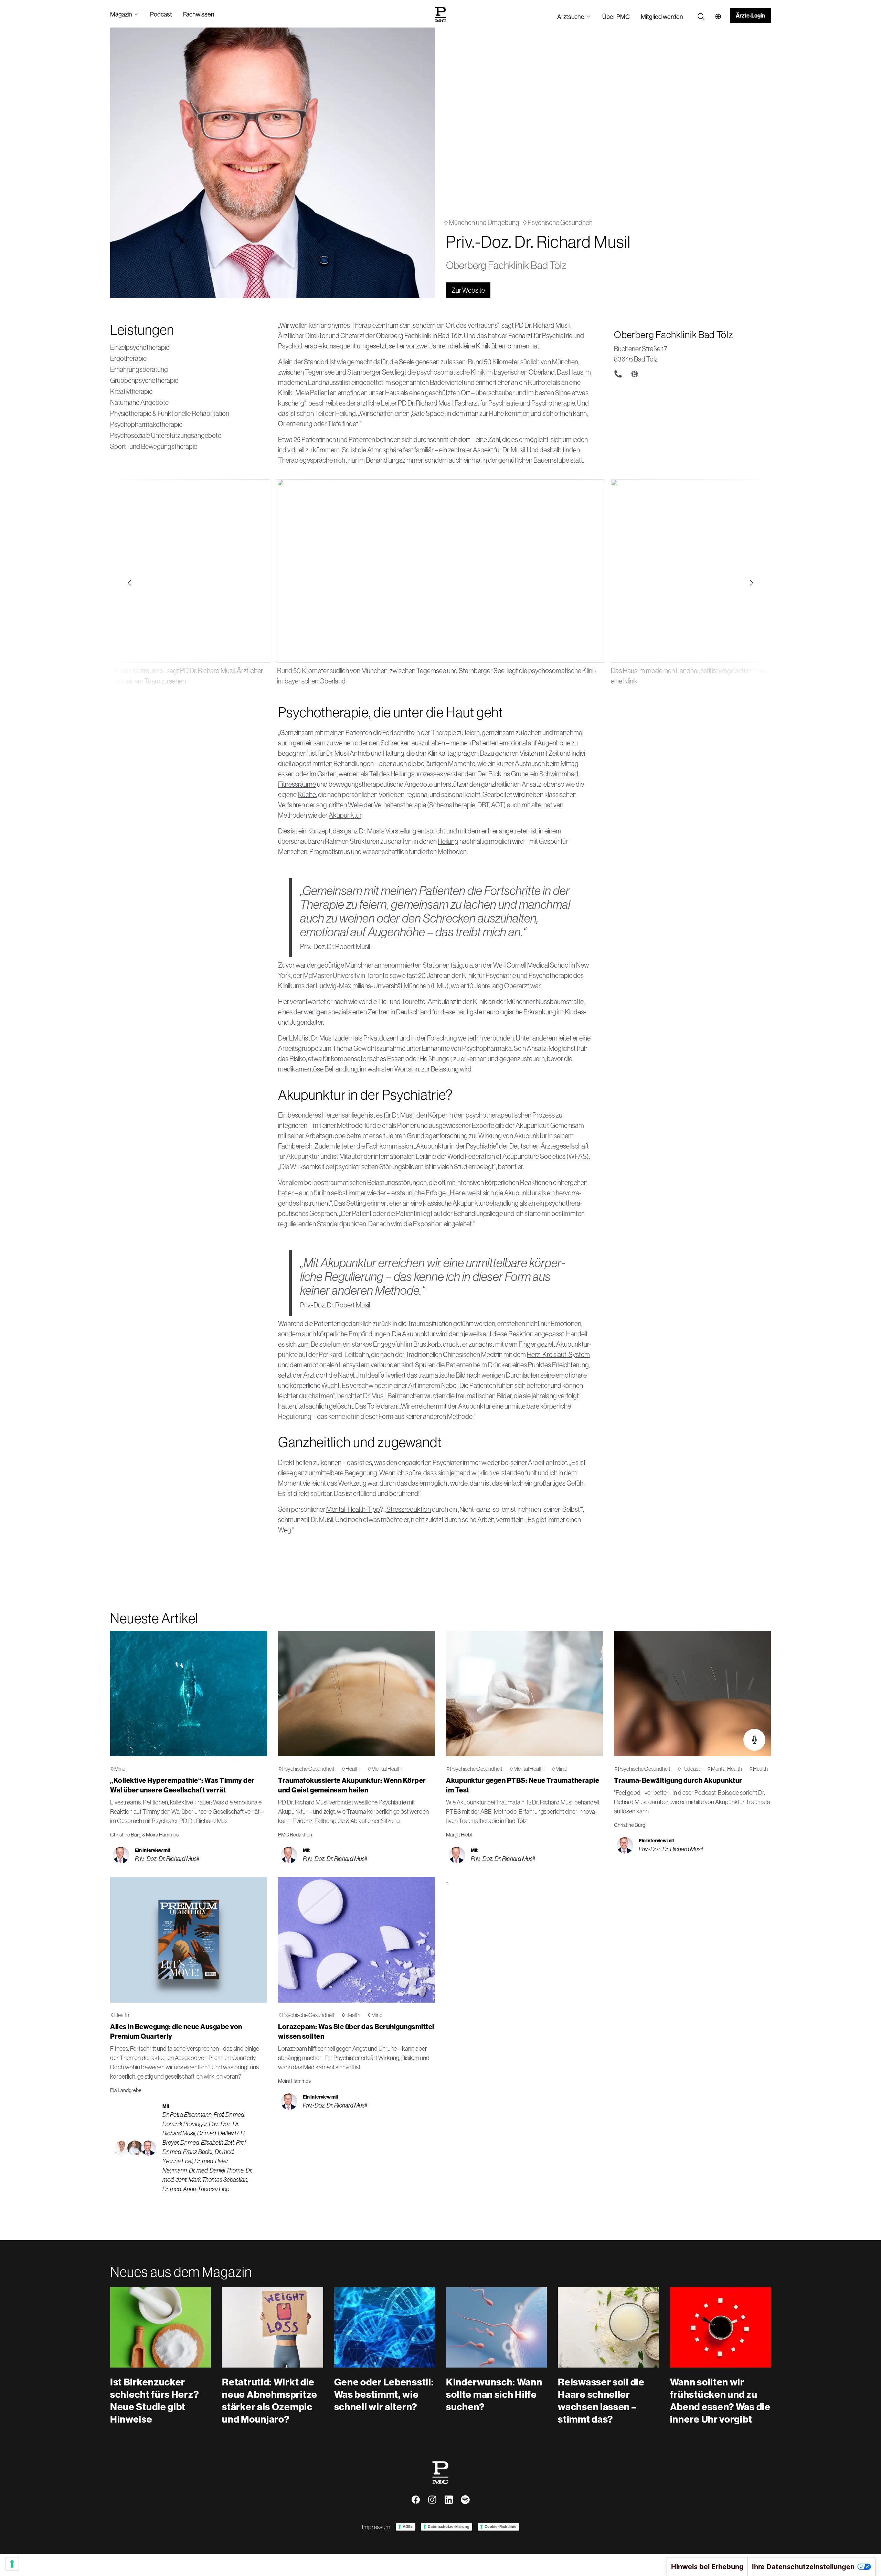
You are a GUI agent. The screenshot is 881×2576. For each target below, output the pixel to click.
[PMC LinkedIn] (449, 2500)
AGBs (408, 2526)
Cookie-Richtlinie (501, 2526)
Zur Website (468, 290)
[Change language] (718, 17)
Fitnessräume (297, 784)
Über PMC (616, 17)
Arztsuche (571, 17)
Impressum (376, 2527)
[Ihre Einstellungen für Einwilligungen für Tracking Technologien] (12, 2564)
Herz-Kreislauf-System (558, 1354)
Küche (307, 794)
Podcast (161, 14)
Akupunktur (345, 815)
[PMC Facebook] (416, 2500)
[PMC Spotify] (465, 2500)
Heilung (448, 841)
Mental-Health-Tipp (353, 1509)
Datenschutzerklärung (449, 2526)
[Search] (701, 17)
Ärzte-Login (750, 15)
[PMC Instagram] (432, 2500)
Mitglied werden (662, 17)
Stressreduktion (409, 1509)
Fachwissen (199, 14)
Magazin (121, 14)
